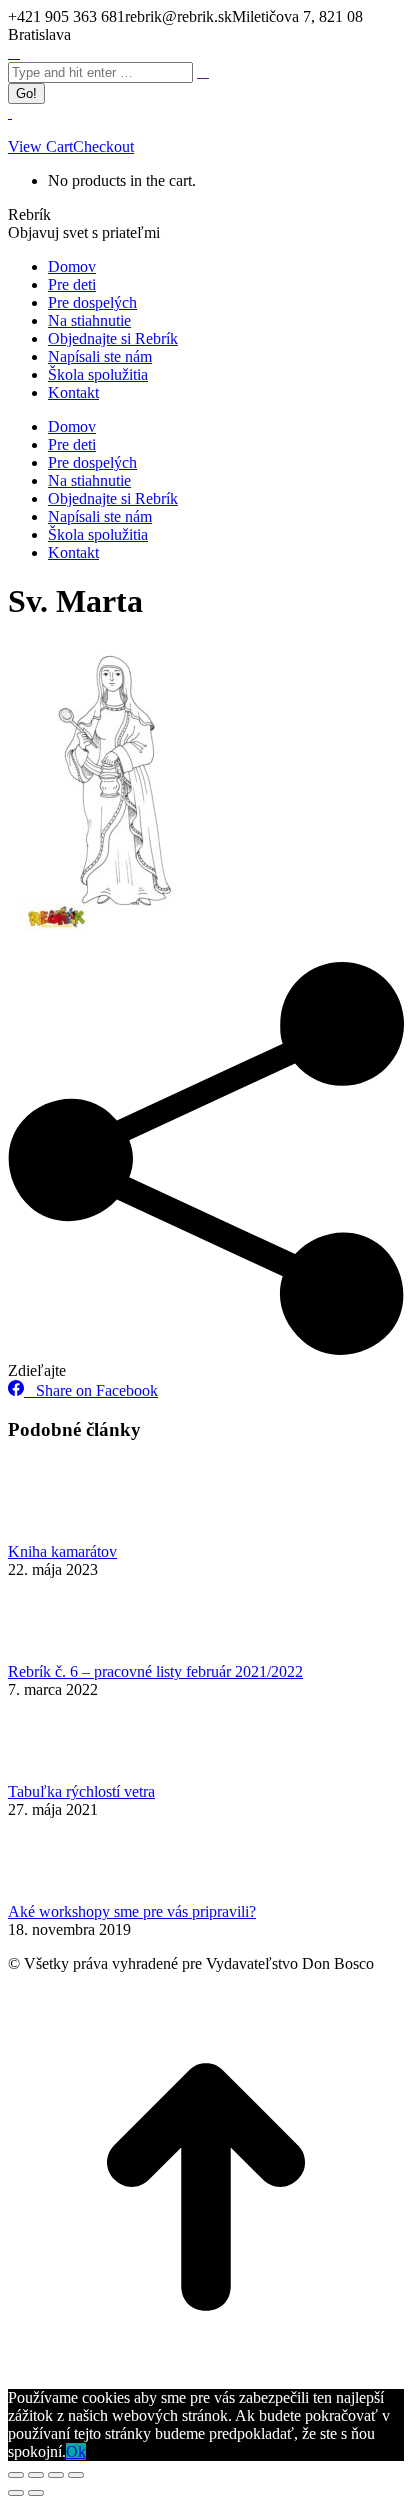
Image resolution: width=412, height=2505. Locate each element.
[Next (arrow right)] (36, 2493)
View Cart (40, 146)
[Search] (203, 71)
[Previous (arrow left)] (16, 2493)
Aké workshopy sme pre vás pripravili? (132, 1911)
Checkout (103, 146)
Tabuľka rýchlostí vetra (81, 1791)
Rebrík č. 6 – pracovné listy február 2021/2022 (155, 1671)
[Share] (36, 2475)
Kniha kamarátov (62, 1551)
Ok (76, 2451)
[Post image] (63, 1533)
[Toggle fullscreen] (56, 2475)
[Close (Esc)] (16, 2475)
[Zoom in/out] (76, 2475)
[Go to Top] (206, 2379)
